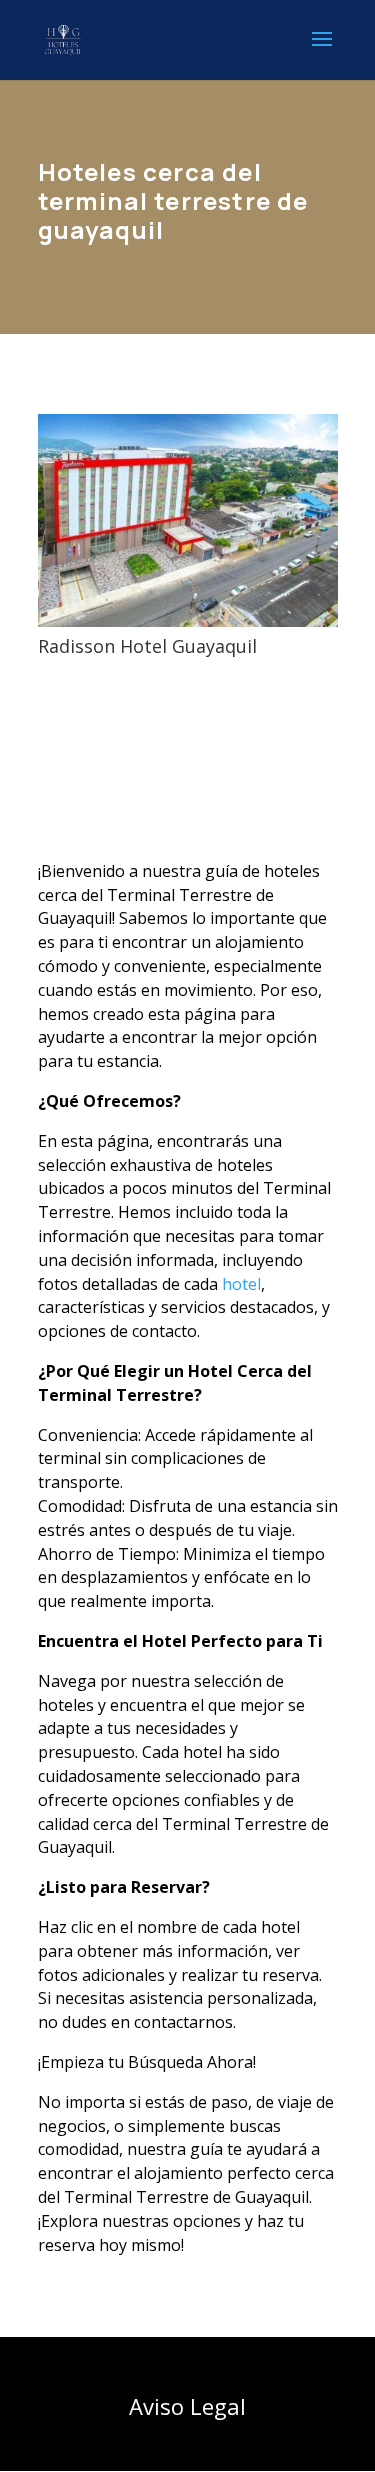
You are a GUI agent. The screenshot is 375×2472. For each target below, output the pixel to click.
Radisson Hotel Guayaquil (147, 646)
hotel (241, 1284)
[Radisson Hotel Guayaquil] (188, 520)
